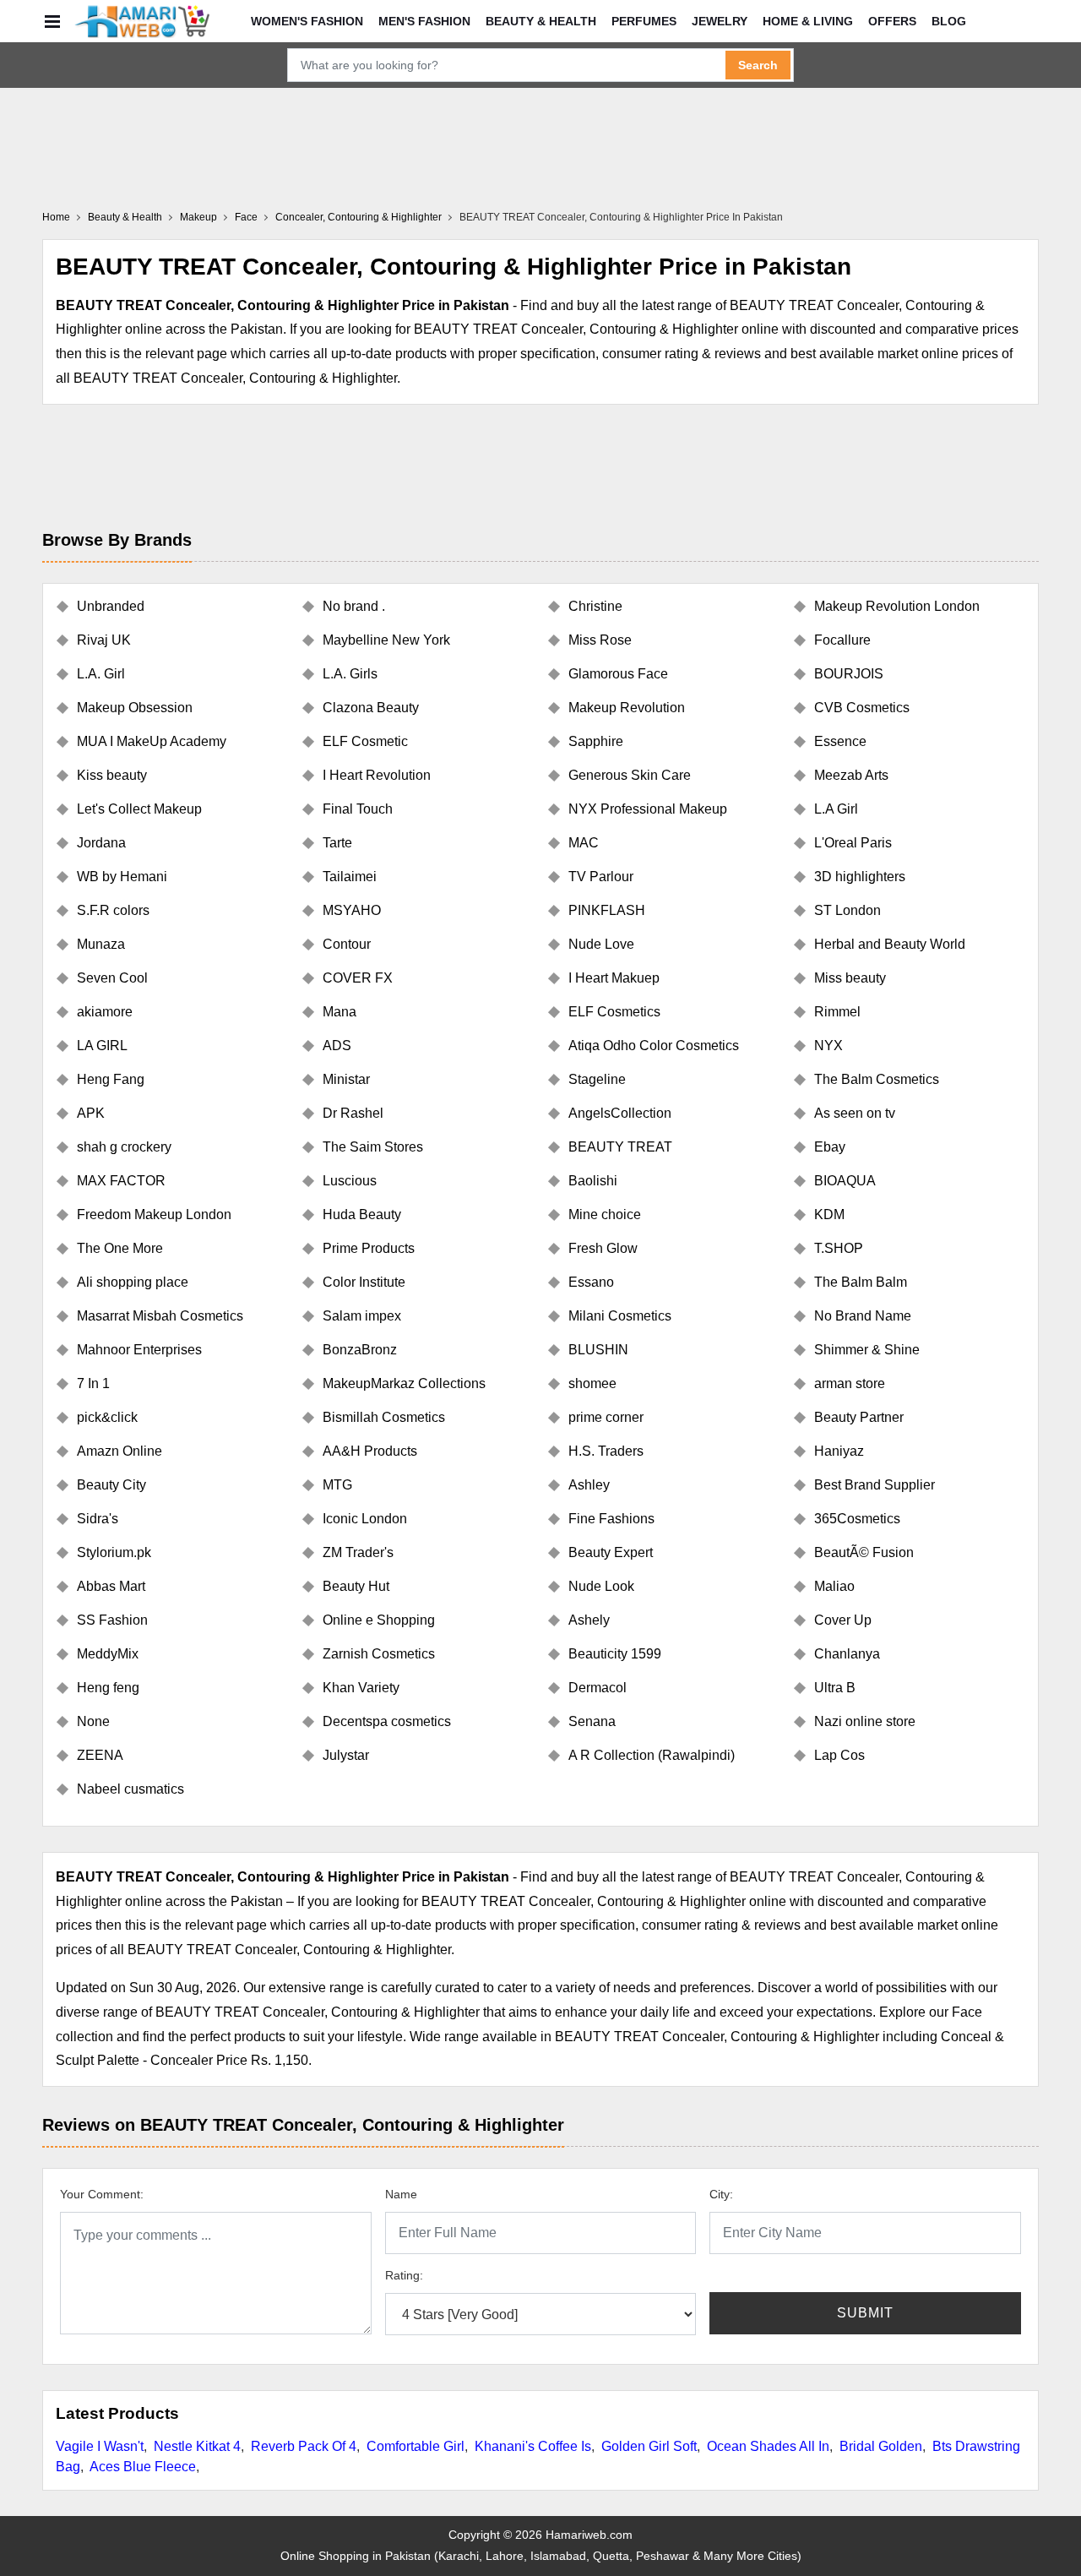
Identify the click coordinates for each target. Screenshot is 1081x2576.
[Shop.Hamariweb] (142, 21)
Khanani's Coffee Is (533, 2446)
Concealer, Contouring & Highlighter (359, 217)
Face (246, 217)
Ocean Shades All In (768, 2446)
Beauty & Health (541, 21)
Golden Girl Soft (649, 2446)
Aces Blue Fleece (143, 2467)
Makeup (198, 217)
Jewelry (720, 21)
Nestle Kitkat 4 (197, 2446)
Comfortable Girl (416, 2446)
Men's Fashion (424, 21)
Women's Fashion (307, 21)
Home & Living (808, 21)
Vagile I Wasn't (100, 2446)
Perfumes (644, 21)
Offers (892, 21)
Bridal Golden (881, 2446)
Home (56, 217)
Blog (949, 21)
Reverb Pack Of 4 (304, 2446)
